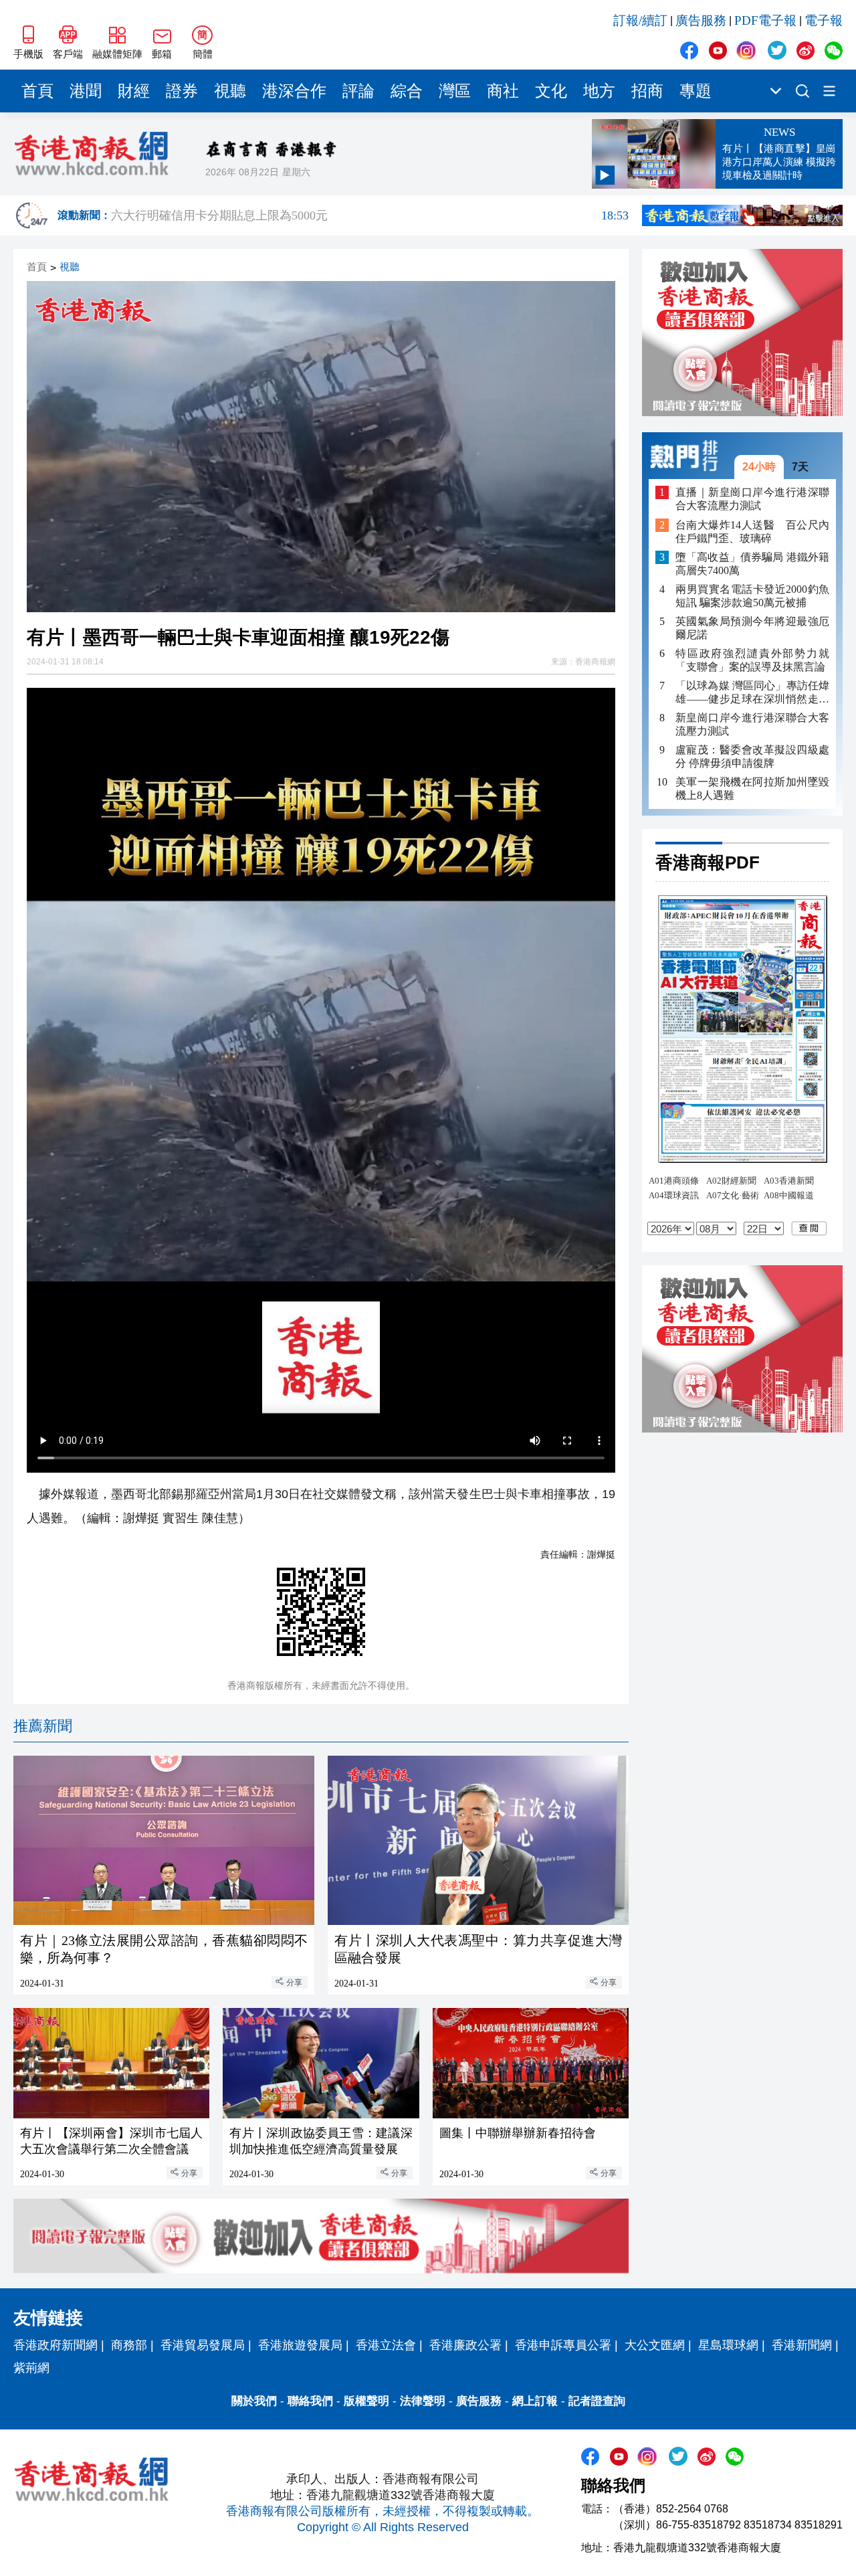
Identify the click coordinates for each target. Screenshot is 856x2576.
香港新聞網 (802, 2345)
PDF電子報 (765, 20)
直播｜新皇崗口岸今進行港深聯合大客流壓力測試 (752, 499)
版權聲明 (366, 2401)
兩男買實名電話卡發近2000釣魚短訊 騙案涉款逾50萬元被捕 (752, 596)
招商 (647, 91)
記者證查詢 (597, 2401)
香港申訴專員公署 (563, 2345)
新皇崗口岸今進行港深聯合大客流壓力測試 (752, 724)
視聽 (230, 91)
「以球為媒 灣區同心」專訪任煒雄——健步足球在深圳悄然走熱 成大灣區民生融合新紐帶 (752, 693)
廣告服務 (701, 20)
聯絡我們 (310, 2401)
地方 (599, 91)
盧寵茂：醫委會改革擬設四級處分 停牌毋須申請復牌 (752, 756)
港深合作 (294, 91)
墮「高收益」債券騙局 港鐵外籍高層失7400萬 (752, 564)
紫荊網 (31, 2368)
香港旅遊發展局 (300, 2345)
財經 (134, 91)
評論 (358, 91)
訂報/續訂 (640, 20)
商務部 (129, 2345)
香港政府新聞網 (56, 2345)
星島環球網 (728, 2345)
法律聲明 (423, 2401)
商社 (503, 91)
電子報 (824, 20)
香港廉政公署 (465, 2345)
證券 (182, 91)
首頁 (37, 91)
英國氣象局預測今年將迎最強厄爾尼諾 (752, 628)
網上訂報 (535, 2401)
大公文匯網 (655, 2345)
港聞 (86, 91)
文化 (551, 91)
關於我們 (254, 2401)
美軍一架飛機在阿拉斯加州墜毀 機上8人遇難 (752, 789)
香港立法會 (386, 2345)
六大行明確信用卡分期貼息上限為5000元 (370, 215)
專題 (695, 91)
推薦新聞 (43, 1726)
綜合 (407, 91)
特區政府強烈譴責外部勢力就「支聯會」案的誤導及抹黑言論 (752, 660)
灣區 (455, 91)
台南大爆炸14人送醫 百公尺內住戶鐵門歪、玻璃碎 (752, 532)
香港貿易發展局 (203, 2345)
